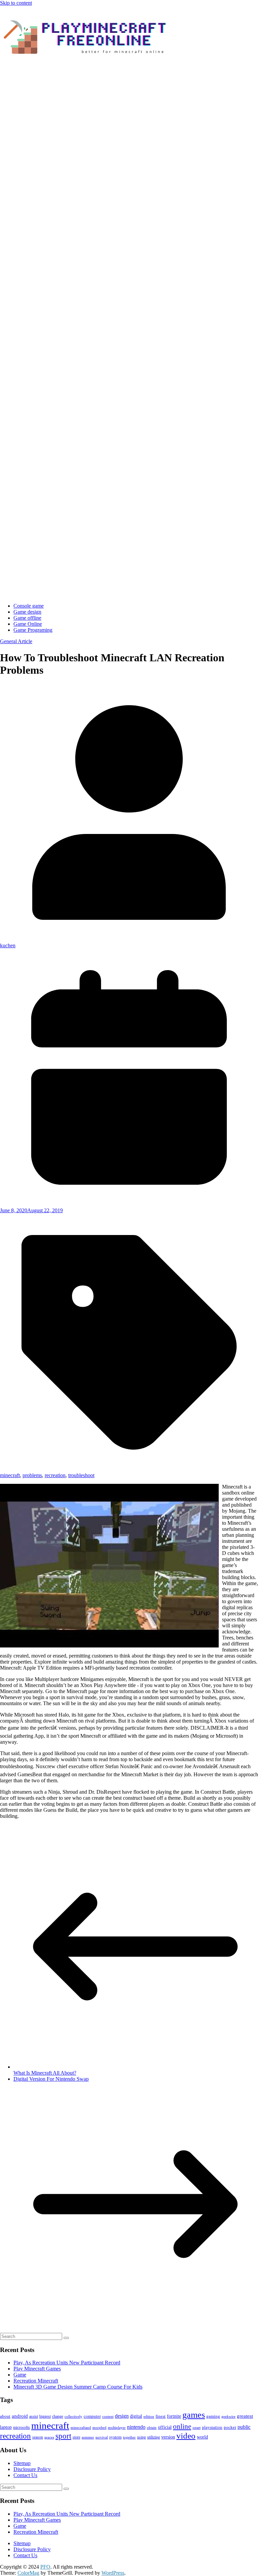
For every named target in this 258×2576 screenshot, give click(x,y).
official (165, 2427)
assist (34, 2416)
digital (136, 2416)
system (115, 2437)
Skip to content (16, 3)
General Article (16, 641)
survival (102, 2437)
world (202, 2437)
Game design (27, 612)
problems (32, 1475)
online (182, 2426)
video (186, 2436)
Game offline (27, 618)
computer (92, 2416)
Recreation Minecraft (36, 2381)
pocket (230, 2427)
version (168, 2437)
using (141, 2437)
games (194, 2415)
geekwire (228, 2417)
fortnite (174, 2416)
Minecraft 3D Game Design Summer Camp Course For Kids (78, 2387)
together (129, 2437)
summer (88, 2437)
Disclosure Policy (32, 2469)
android (20, 2416)
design (122, 2416)
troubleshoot (81, 1475)
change (58, 2416)
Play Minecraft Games (37, 2369)
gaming (213, 2416)
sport (63, 2436)
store (76, 2437)
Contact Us (25, 2475)
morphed (99, 2428)
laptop (6, 2427)
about (5, 2416)
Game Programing (33, 630)
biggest (45, 2416)
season (38, 2437)
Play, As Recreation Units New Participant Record (67, 2363)
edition (149, 2417)
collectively (73, 2417)
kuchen (8, 945)
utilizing (154, 2437)
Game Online (28, 624)
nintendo (136, 2427)
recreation (55, 1475)
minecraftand (81, 2428)
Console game (29, 606)
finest (161, 2416)
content (108, 2416)
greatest (245, 2416)
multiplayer (117, 2428)
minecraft (10, 1475)
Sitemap (22, 2463)
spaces (49, 2437)
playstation (212, 2427)
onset (197, 2428)
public (244, 2427)
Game (20, 2375)
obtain (152, 2427)
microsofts (21, 2427)
